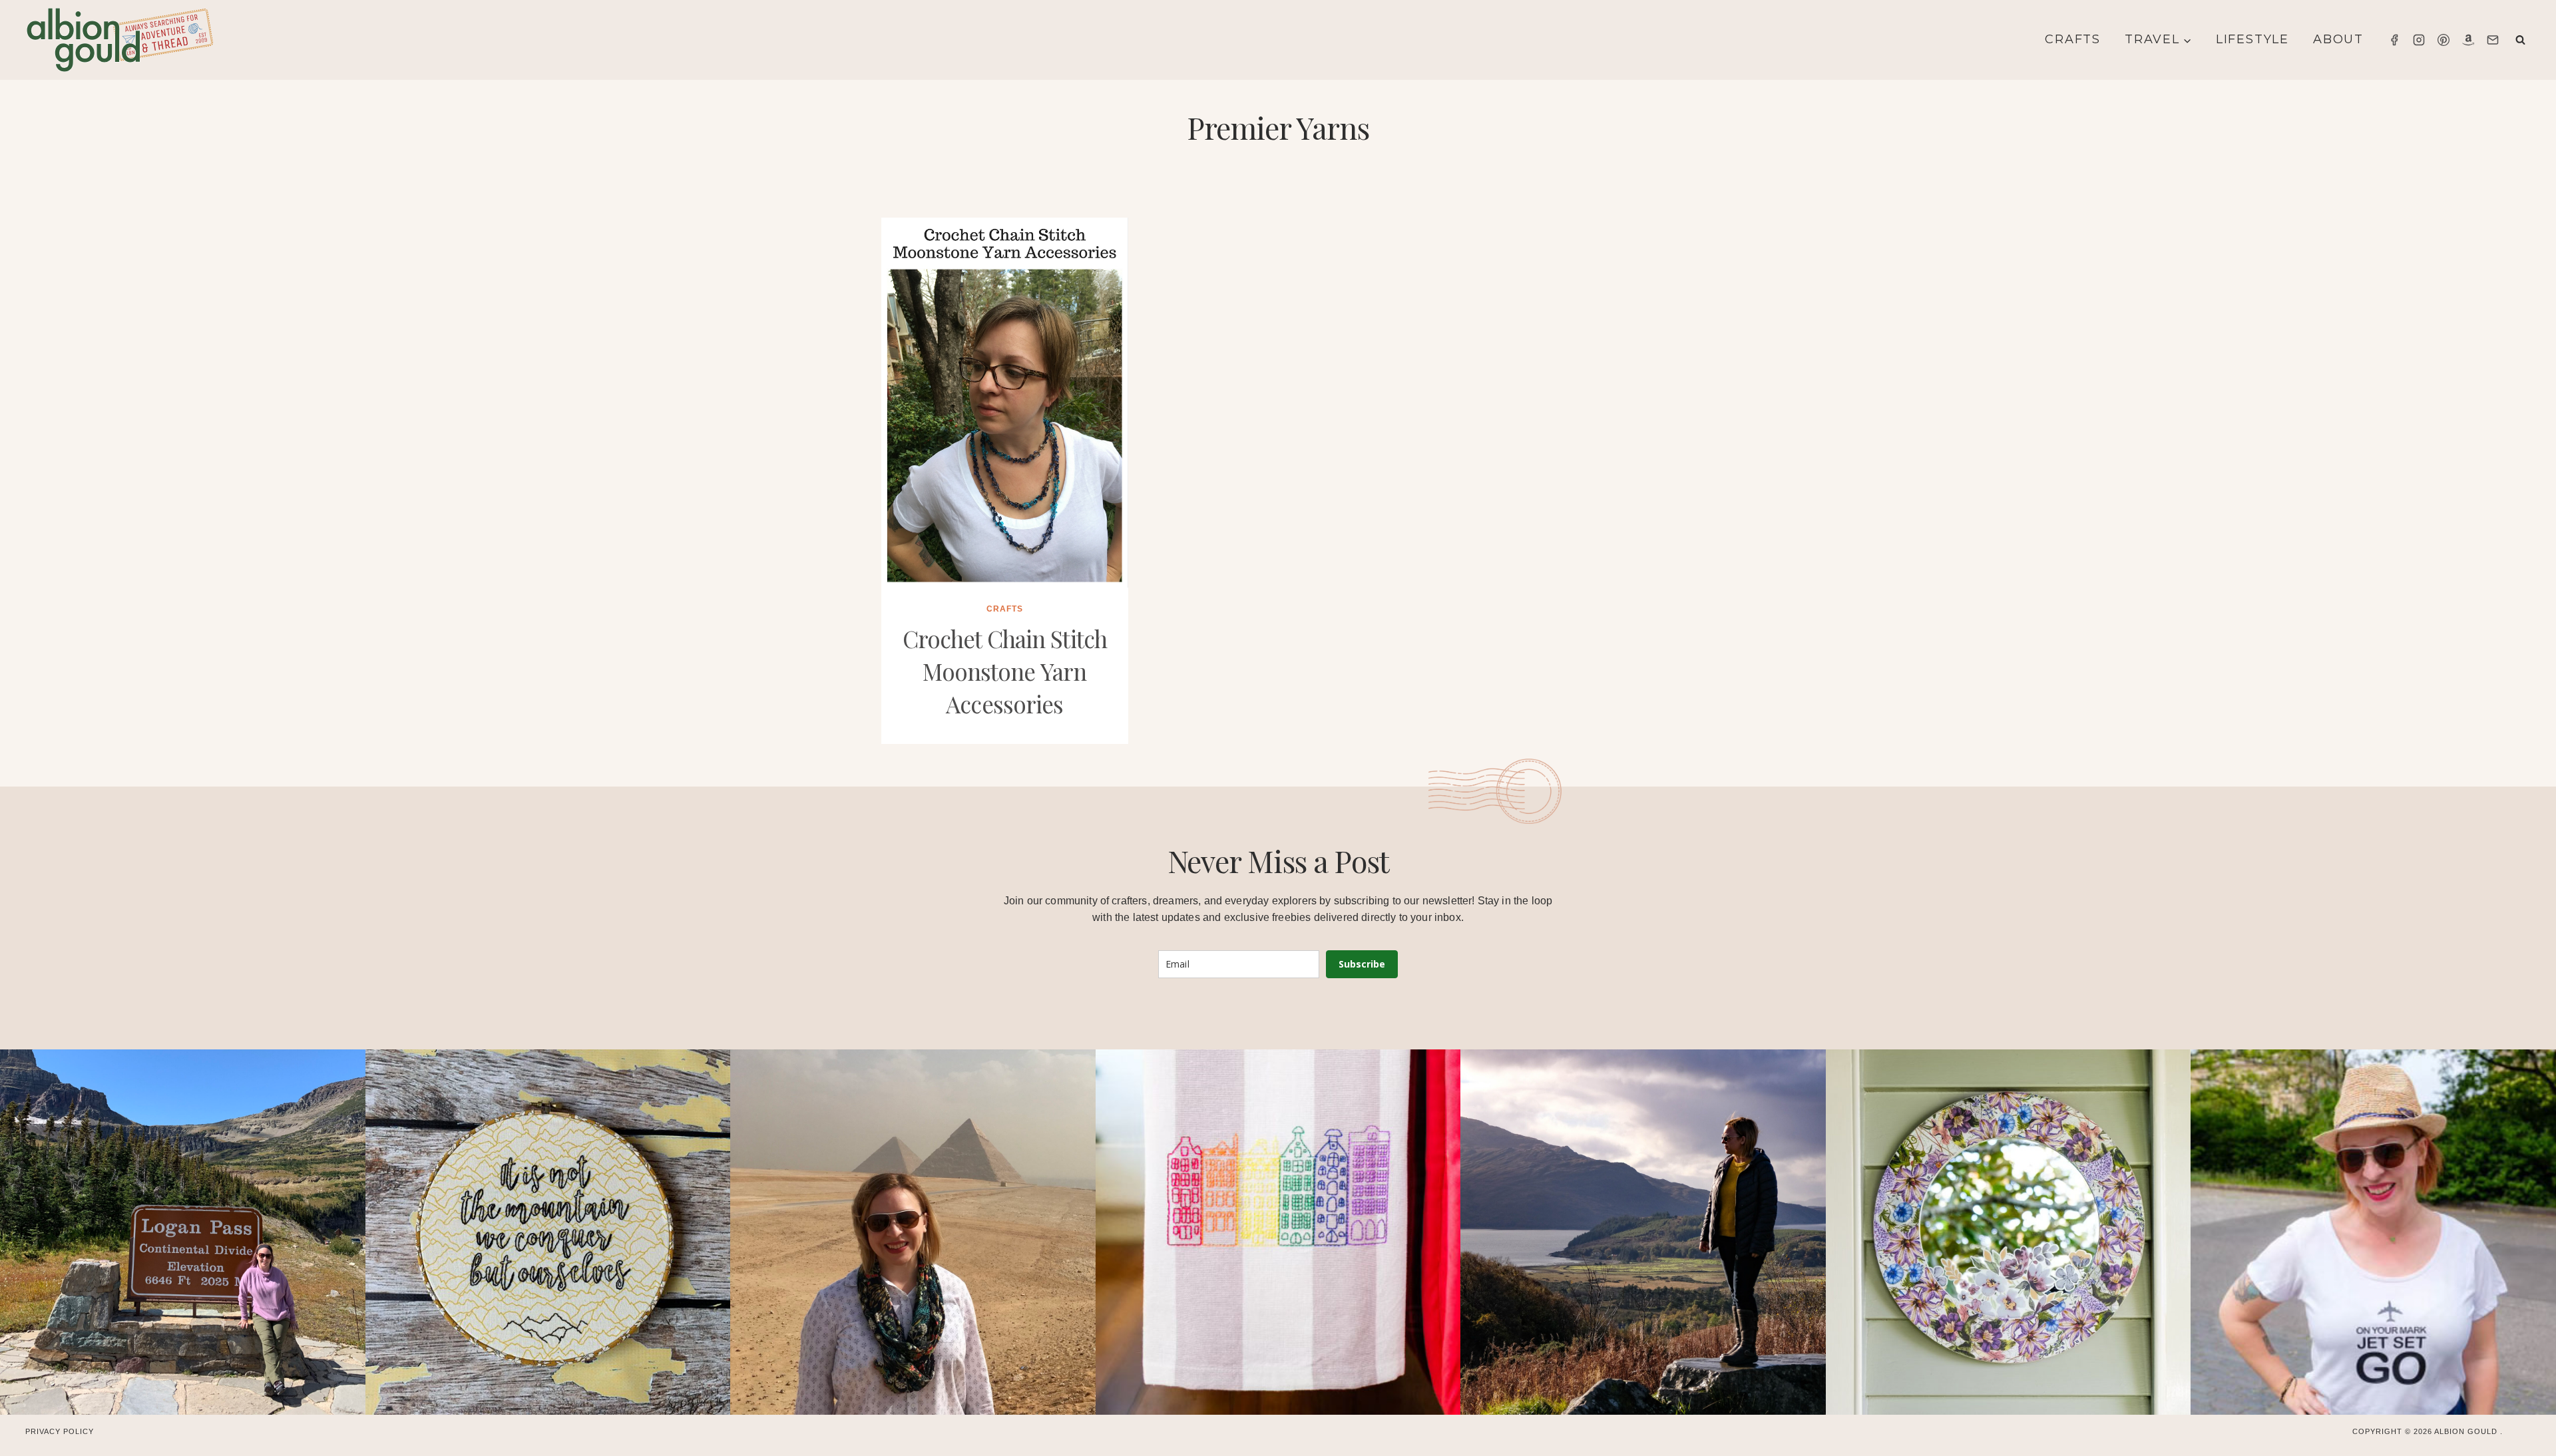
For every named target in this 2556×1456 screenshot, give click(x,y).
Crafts (2073, 39)
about (2338, 39)
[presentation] (1005, 403)
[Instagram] (2419, 40)
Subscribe (1362, 964)
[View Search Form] (2520, 40)
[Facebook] (2394, 40)
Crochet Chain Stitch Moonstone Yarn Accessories (1005, 671)
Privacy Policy (60, 1431)
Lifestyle (2252, 39)
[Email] (2493, 40)
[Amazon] (2468, 40)
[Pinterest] (2444, 40)
